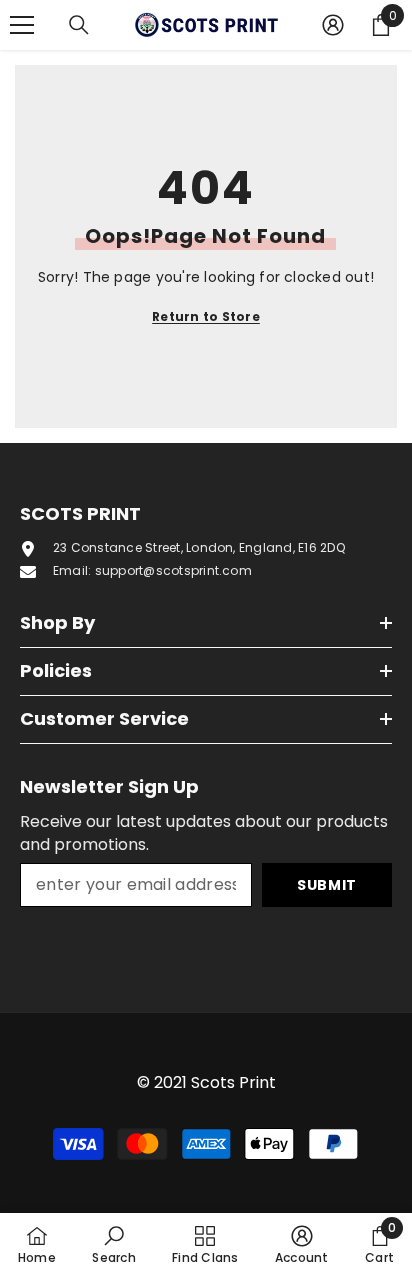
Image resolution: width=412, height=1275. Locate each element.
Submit (327, 885)
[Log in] (333, 25)
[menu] (22, 25)
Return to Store (206, 316)
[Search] (79, 25)
